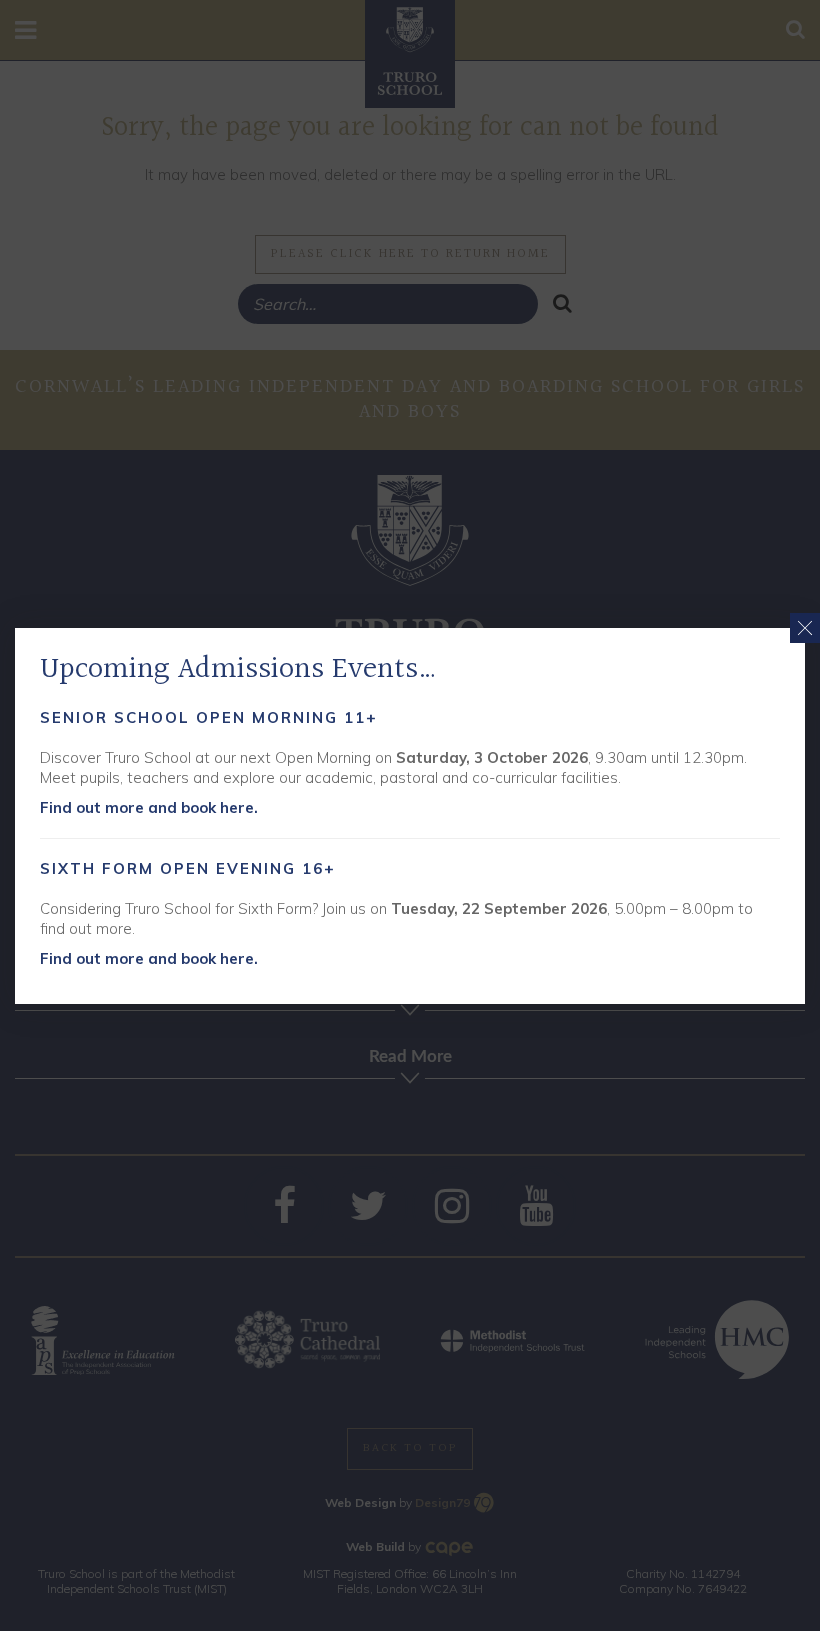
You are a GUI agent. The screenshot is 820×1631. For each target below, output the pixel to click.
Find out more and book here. (149, 807)
